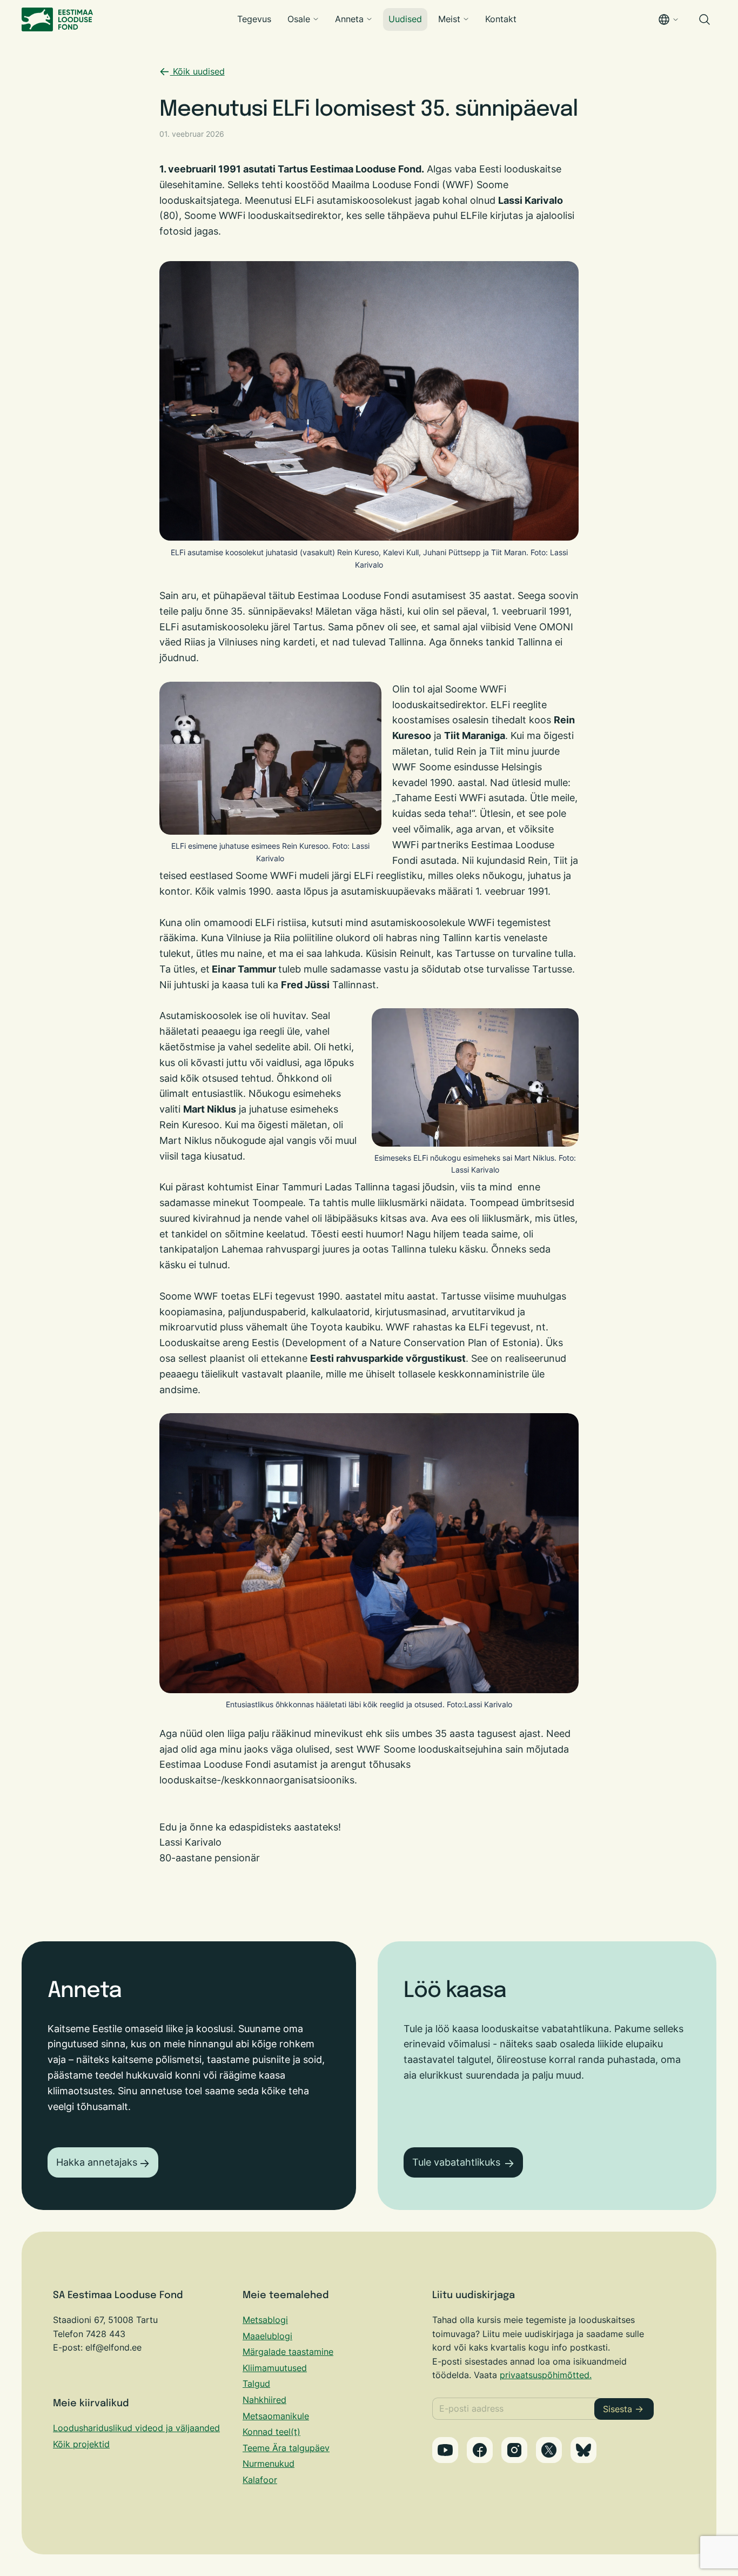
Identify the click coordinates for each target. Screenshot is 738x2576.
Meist (449, 19)
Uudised (405, 19)
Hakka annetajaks (97, 2162)
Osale (299, 19)
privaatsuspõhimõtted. (546, 2375)
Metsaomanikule (276, 2416)
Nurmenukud (269, 2464)
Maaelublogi (267, 2336)
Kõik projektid (81, 2444)
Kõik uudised (197, 71)
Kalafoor (260, 2480)
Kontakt (501, 19)
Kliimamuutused (275, 2368)
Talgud (256, 2384)
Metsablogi (265, 2320)
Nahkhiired (264, 2400)
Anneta (349, 19)
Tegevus (254, 19)
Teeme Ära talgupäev (286, 2448)
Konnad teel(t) (271, 2432)
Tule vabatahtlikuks (456, 2162)
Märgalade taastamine (288, 2352)
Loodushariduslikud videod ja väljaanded (136, 2428)
